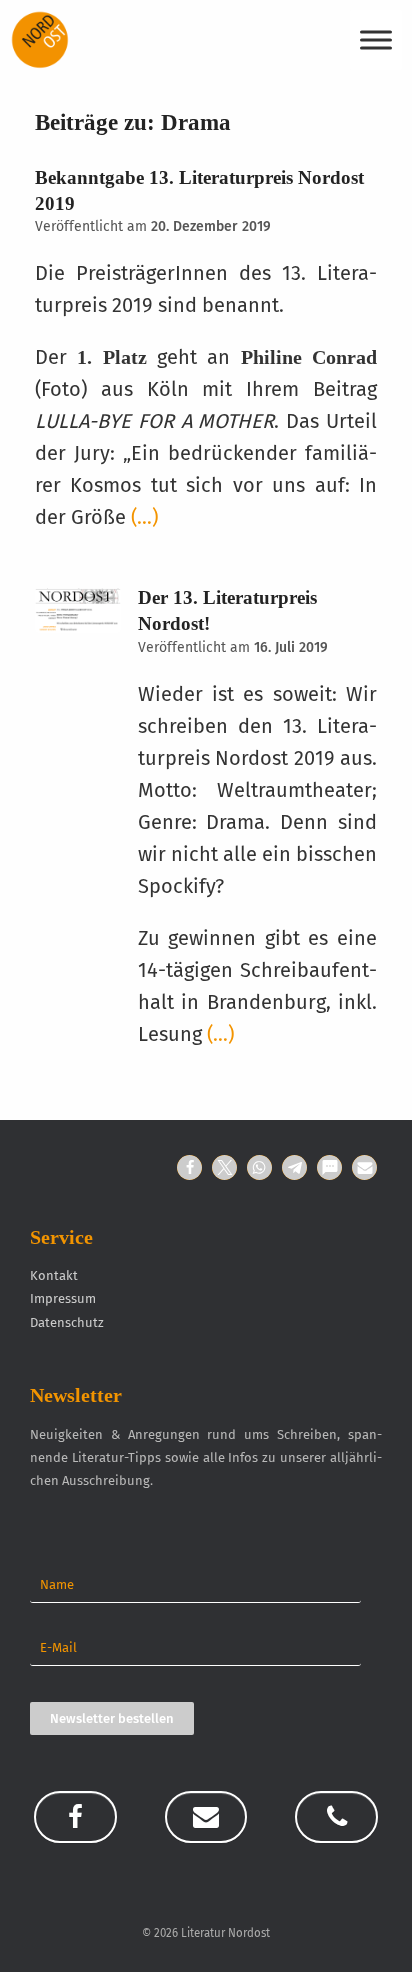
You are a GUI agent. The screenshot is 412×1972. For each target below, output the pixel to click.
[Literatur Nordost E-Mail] (206, 1817)
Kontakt (54, 1275)
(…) (144, 517)
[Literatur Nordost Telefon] (336, 1817)
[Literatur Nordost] (40, 40)
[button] (189, 1167)
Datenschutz (67, 1322)
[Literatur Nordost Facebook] (75, 1817)
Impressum (63, 1298)
